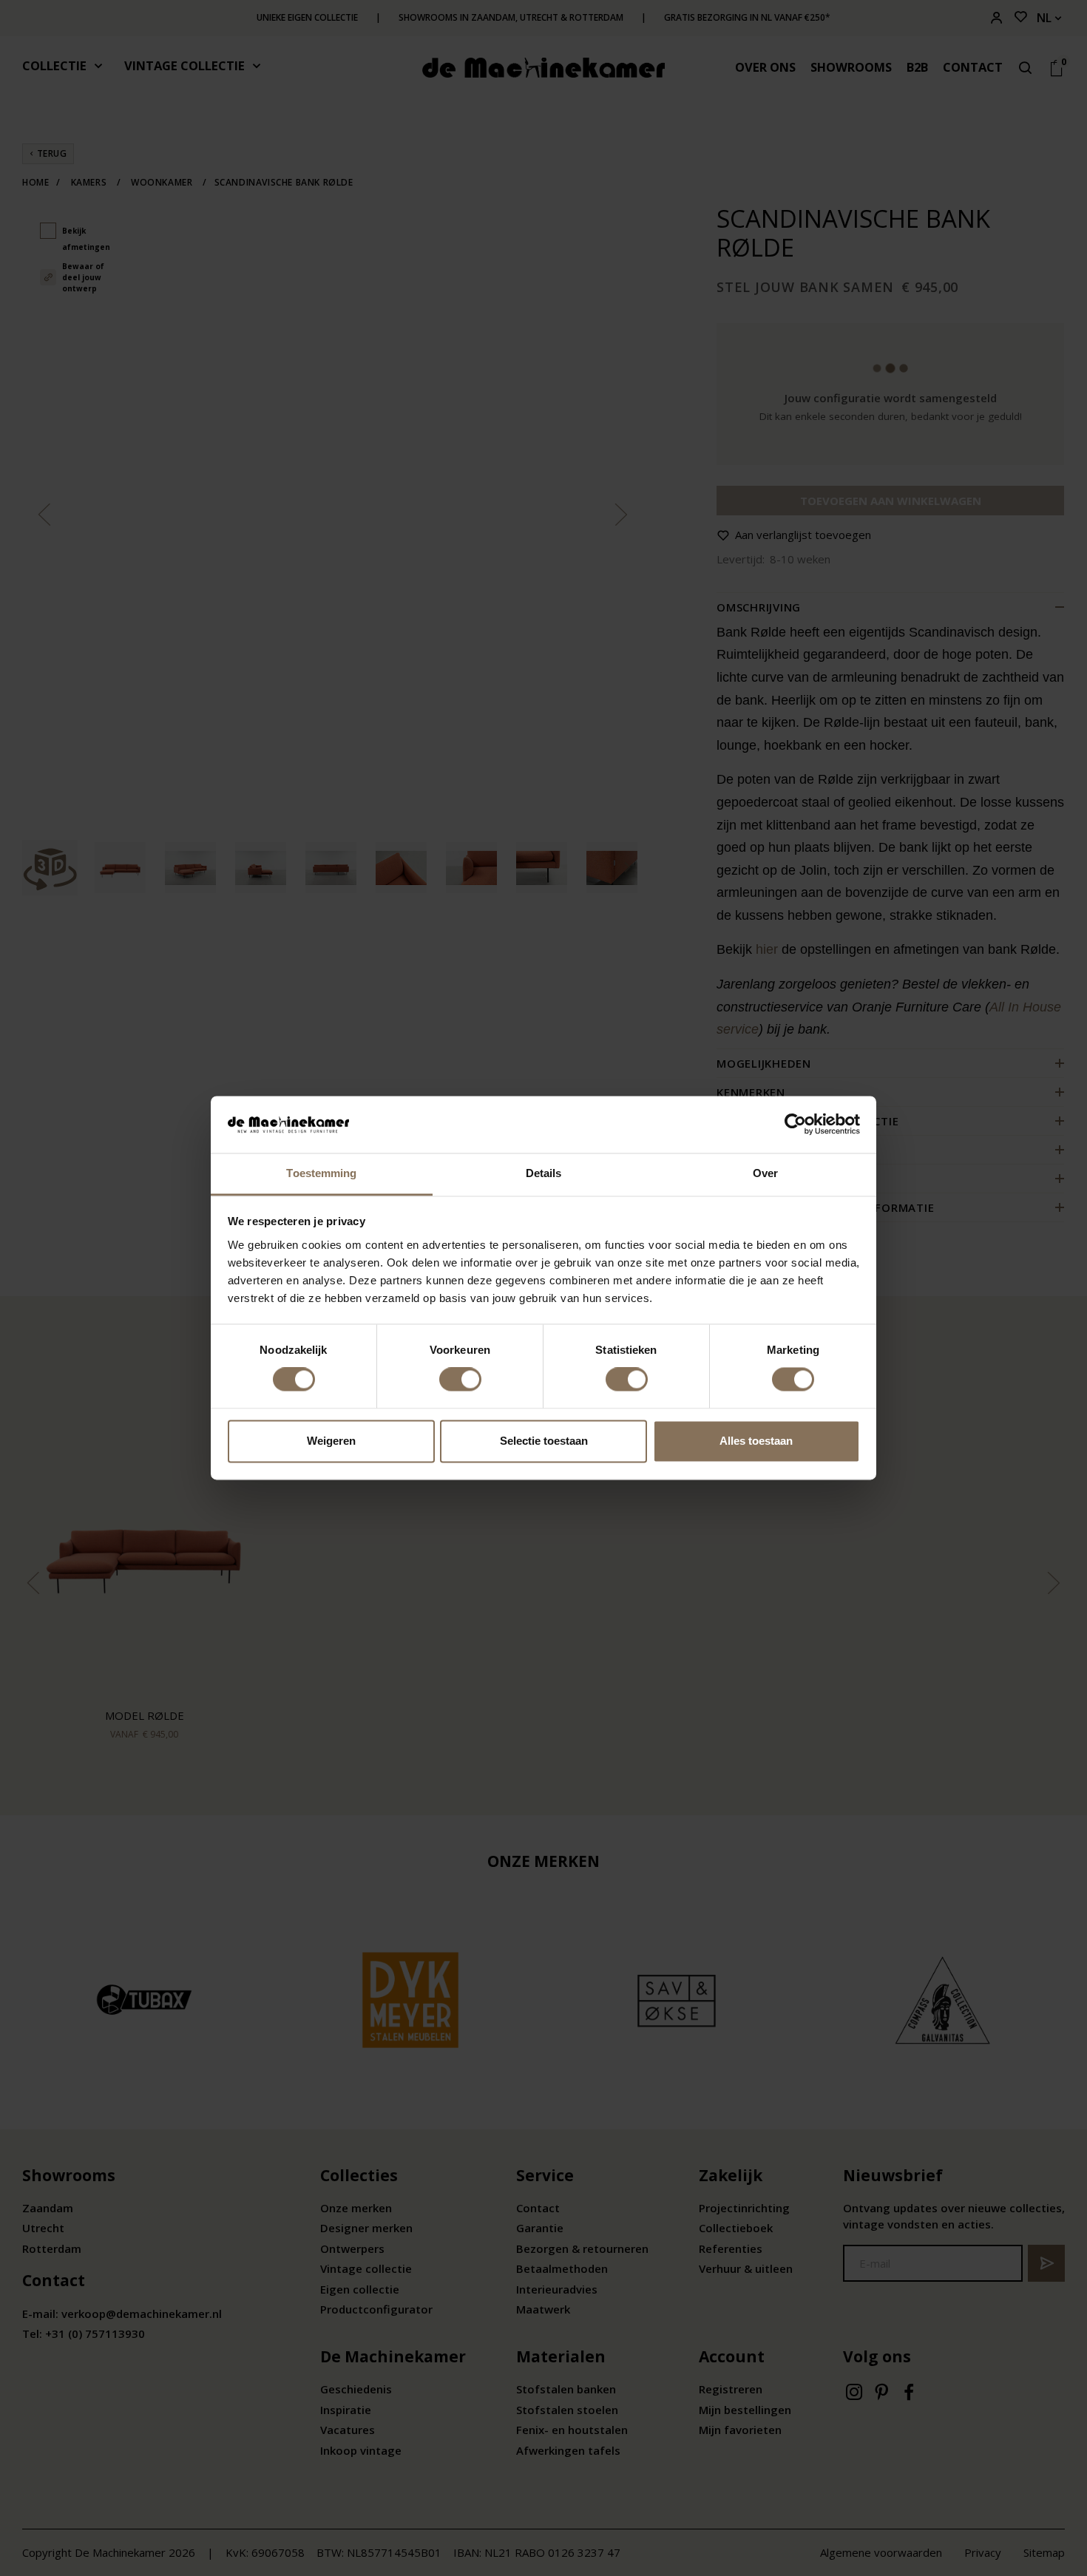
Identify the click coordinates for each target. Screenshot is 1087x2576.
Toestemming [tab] (321, 1173)
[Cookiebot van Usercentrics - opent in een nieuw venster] (795, 1125)
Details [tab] (544, 1173)
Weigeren (331, 1441)
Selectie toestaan (544, 1441)
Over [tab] (765, 1173)
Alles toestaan (756, 1441)
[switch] (460, 1380)
